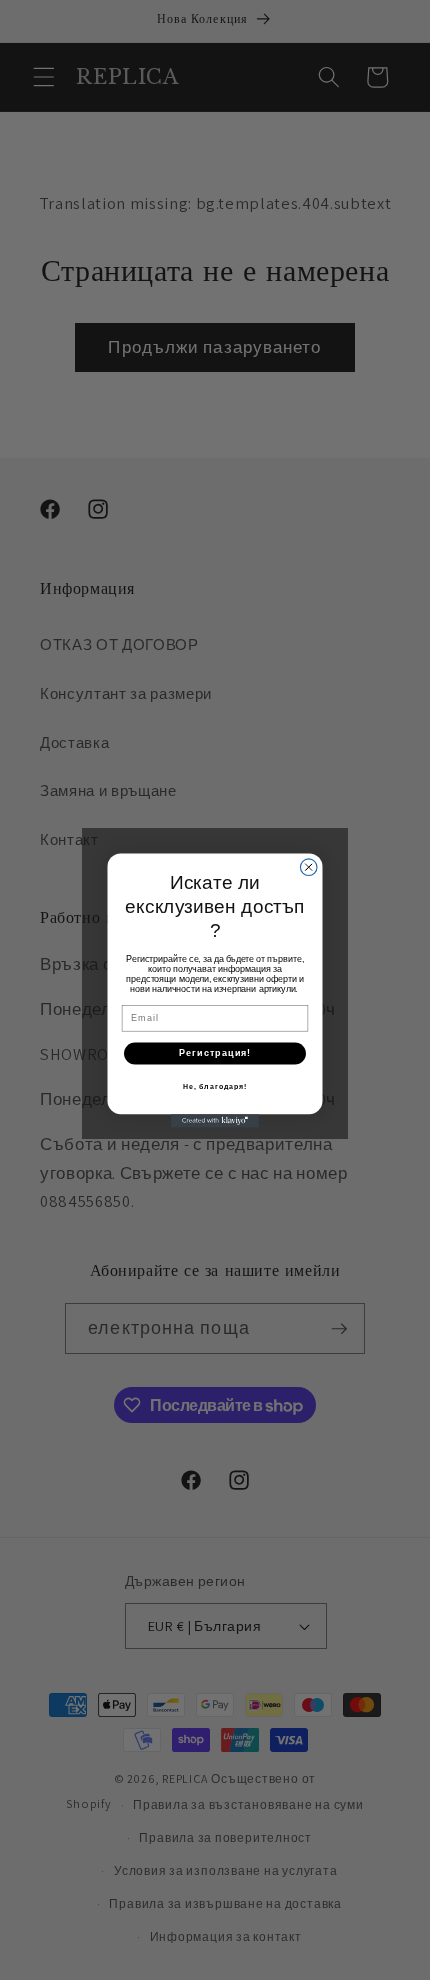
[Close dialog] (308, 867)
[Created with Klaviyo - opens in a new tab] (215, 1120)
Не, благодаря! (215, 1086)
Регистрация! (215, 1052)
